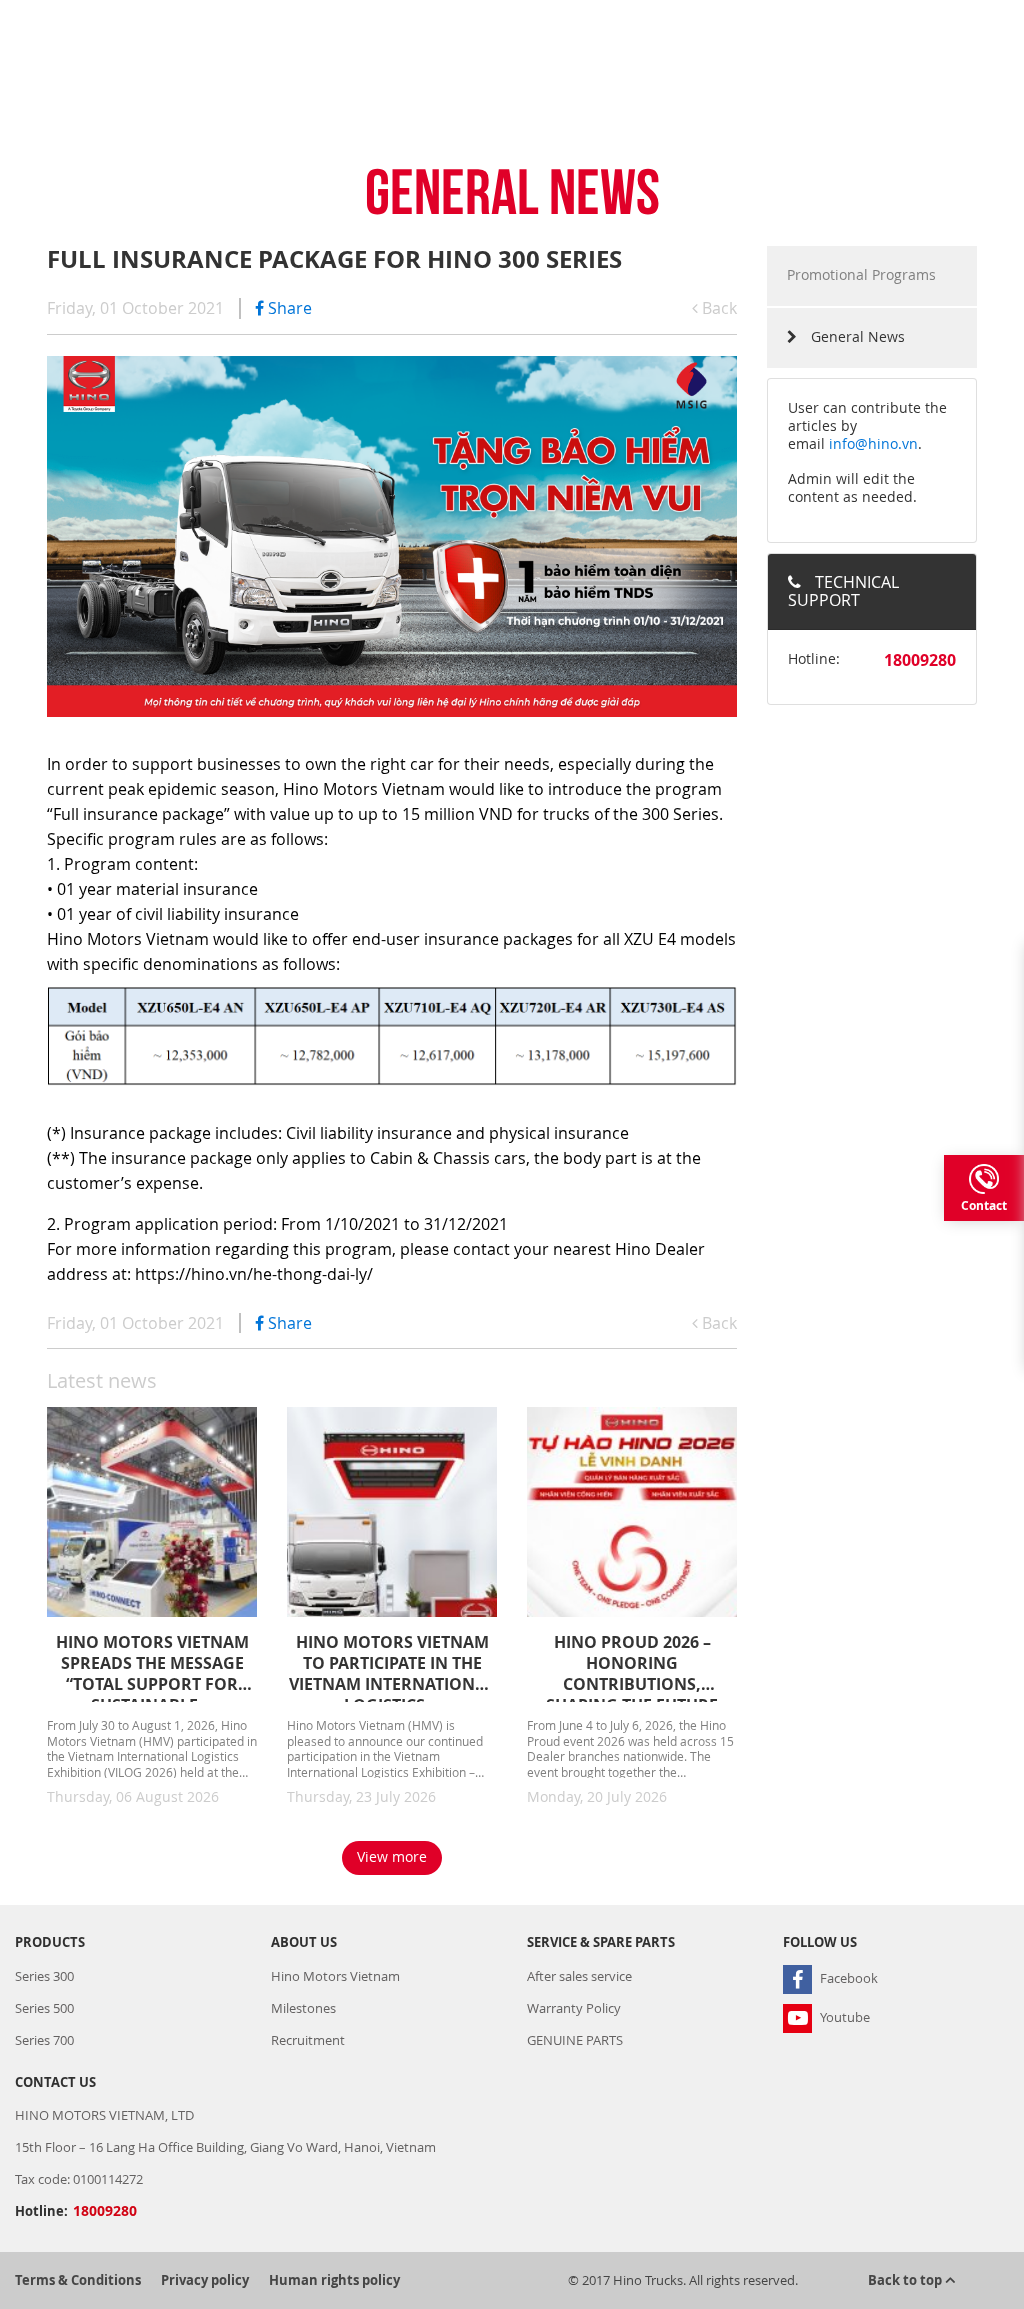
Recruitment (308, 2040)
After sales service (579, 1976)
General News (856, 336)
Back (717, 308)
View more (392, 1856)
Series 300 (44, 1976)
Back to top (906, 2280)
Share (288, 308)
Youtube (843, 2017)
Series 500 (44, 2008)
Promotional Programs (861, 274)
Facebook (847, 1978)
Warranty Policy (574, 2008)
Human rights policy (334, 2280)
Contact (984, 1205)
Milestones (303, 2008)
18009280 (920, 660)
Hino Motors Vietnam (335, 1976)
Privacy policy (205, 2280)
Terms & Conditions (78, 2280)
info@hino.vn (873, 443)
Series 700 (44, 2040)
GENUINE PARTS (575, 2040)
